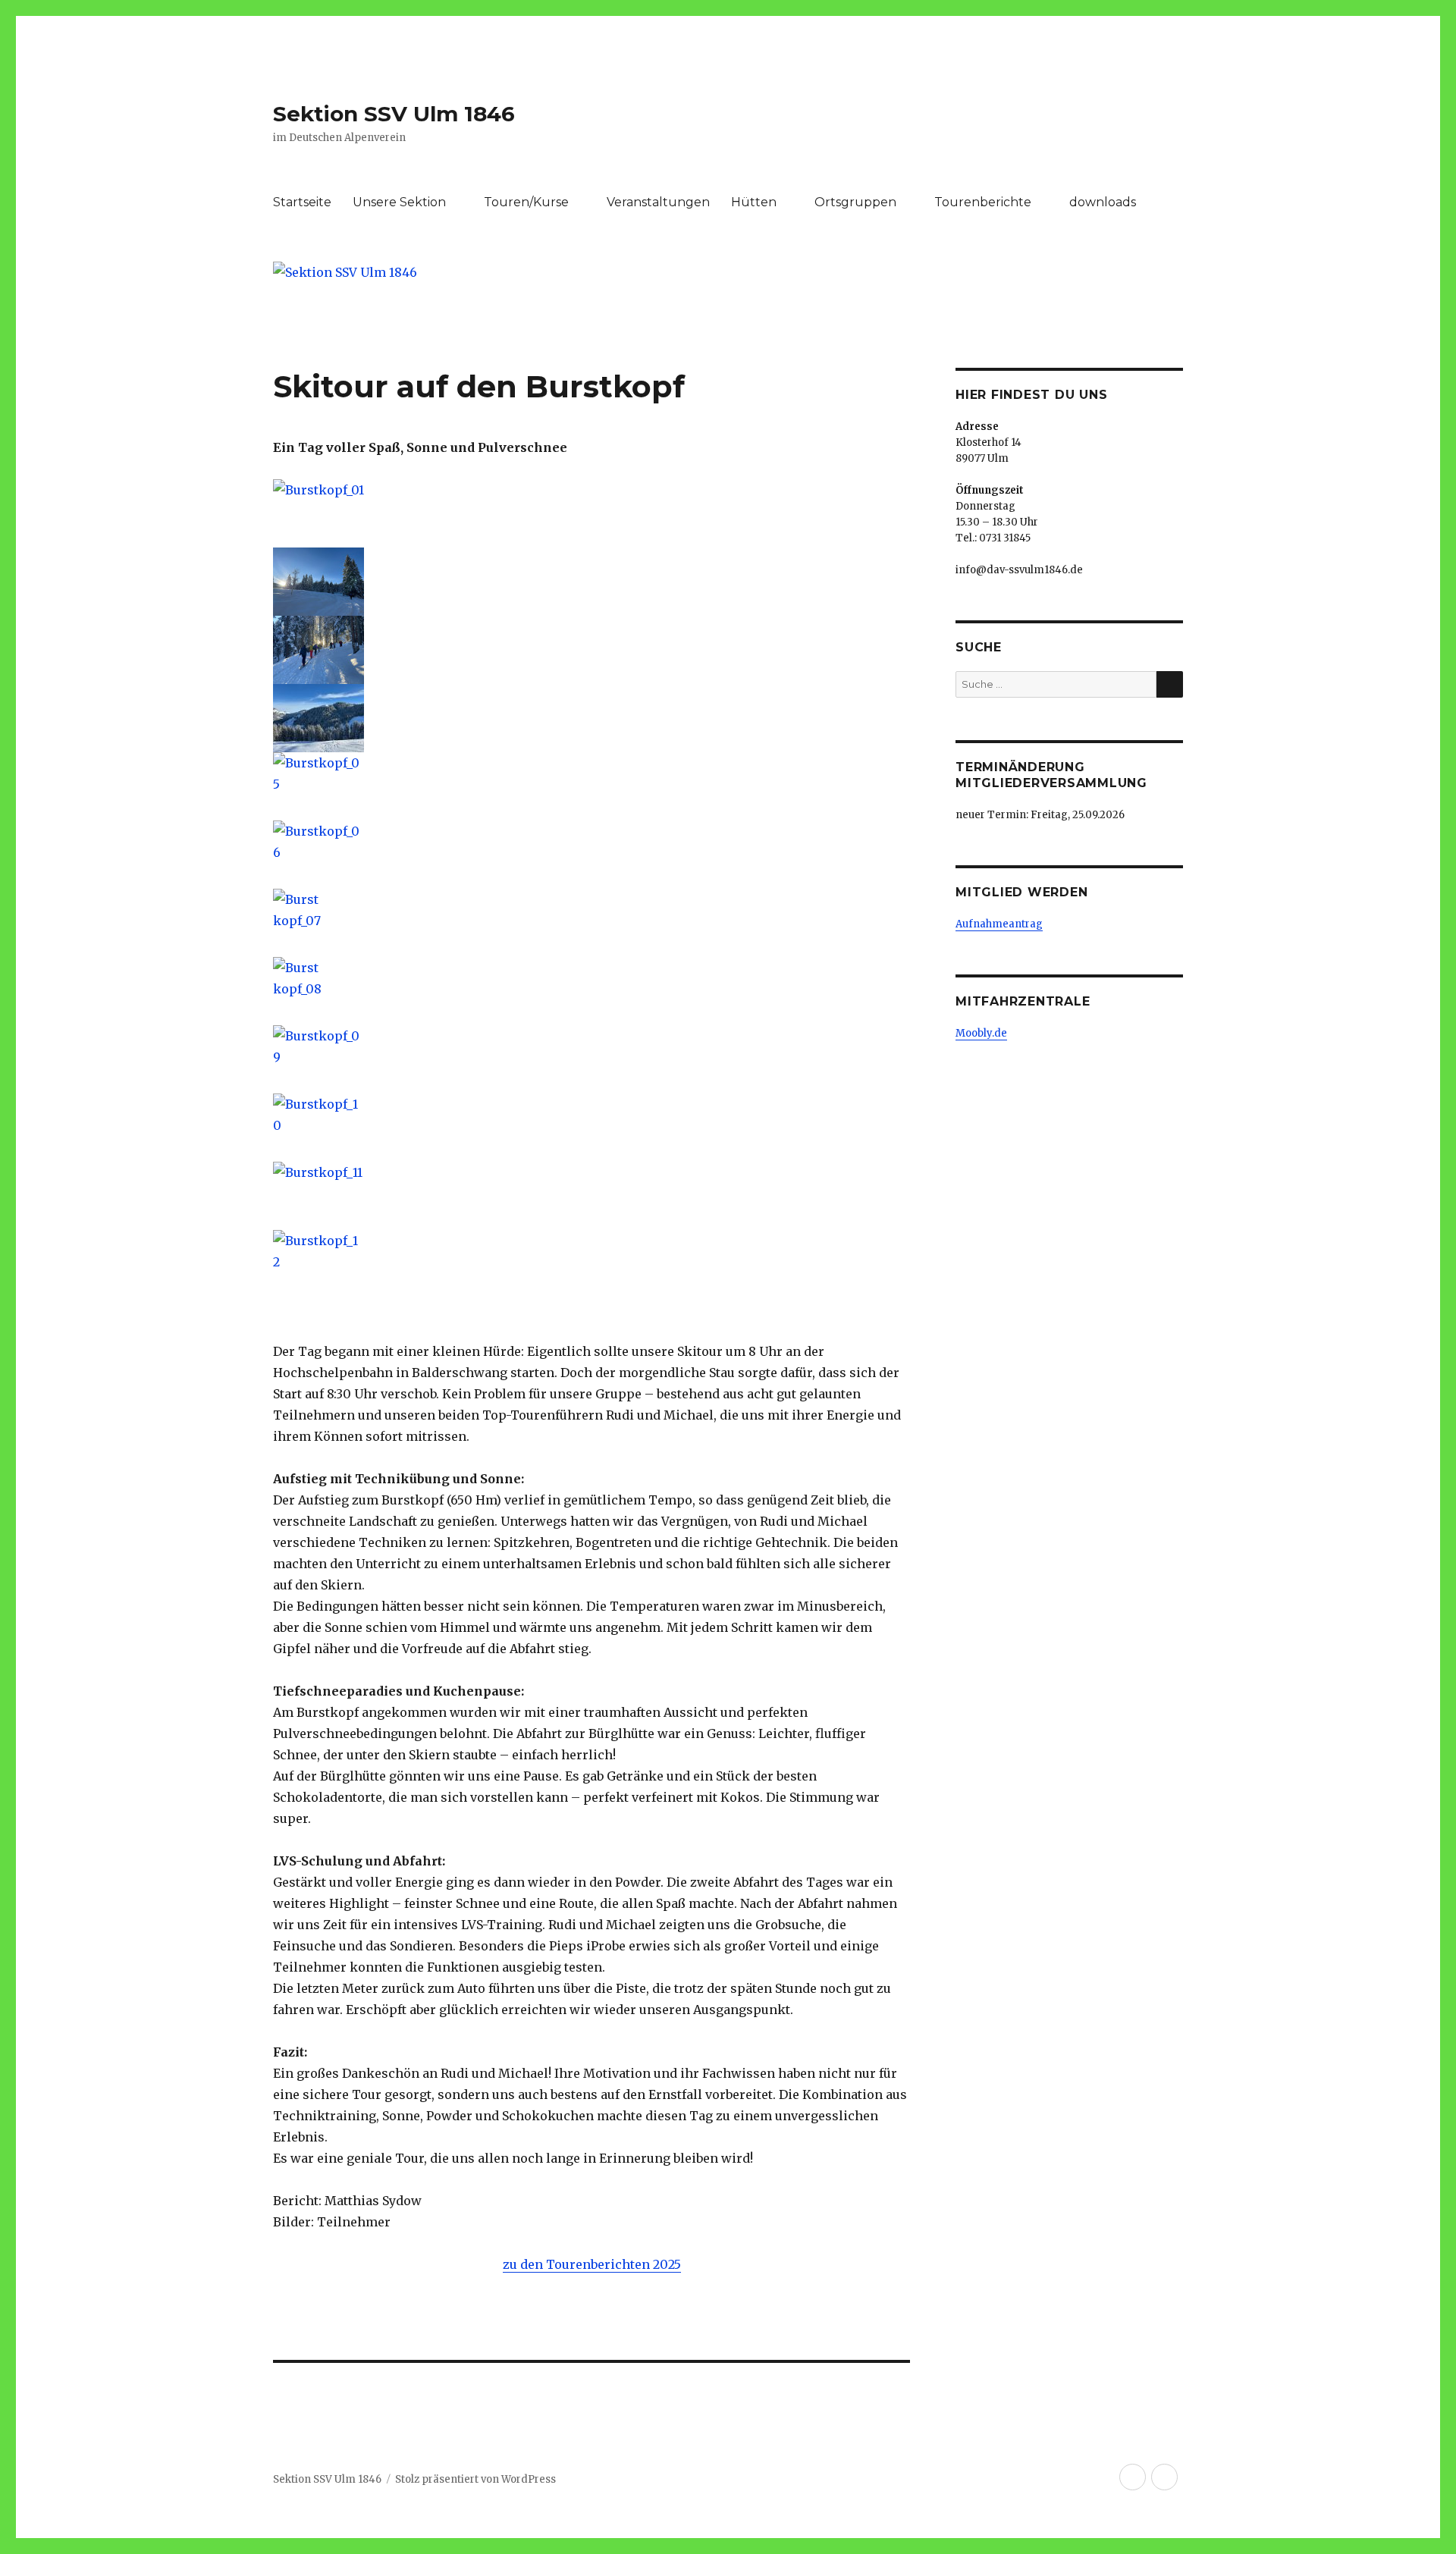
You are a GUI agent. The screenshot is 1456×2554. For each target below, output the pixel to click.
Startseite (302, 202)
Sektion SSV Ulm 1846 (394, 114)
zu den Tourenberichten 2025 (592, 2264)
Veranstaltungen (658, 202)
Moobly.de (981, 1033)
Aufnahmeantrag (999, 924)
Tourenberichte (983, 202)
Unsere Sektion (399, 202)
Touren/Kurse (526, 202)
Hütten (754, 202)
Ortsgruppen (855, 202)
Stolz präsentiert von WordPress (475, 2479)
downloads (1103, 202)
